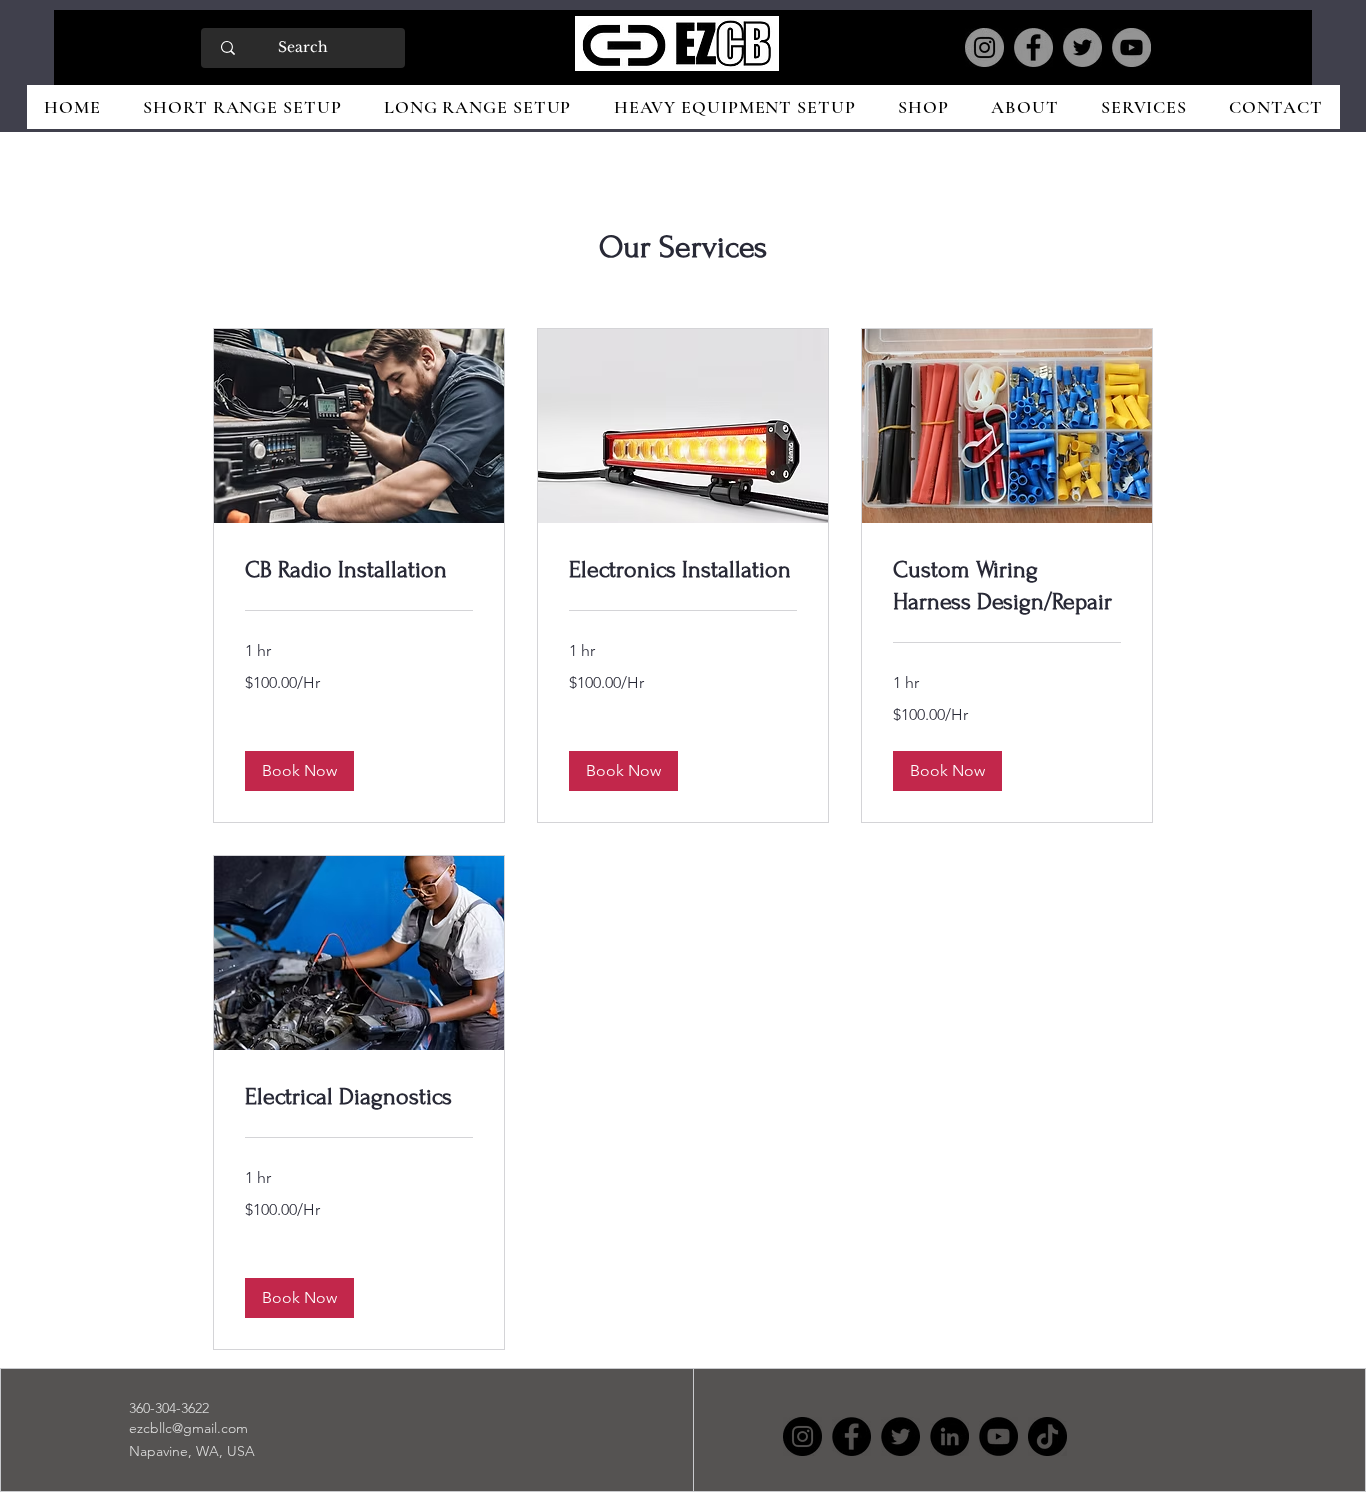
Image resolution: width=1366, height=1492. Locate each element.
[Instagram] (984, 47)
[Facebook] (1033, 47)
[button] (299, 771)
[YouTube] (1131, 47)
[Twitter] (1082, 47)
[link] (359, 570)
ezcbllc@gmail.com (188, 1428)
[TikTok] (1047, 1436)
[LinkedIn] (949, 1436)
